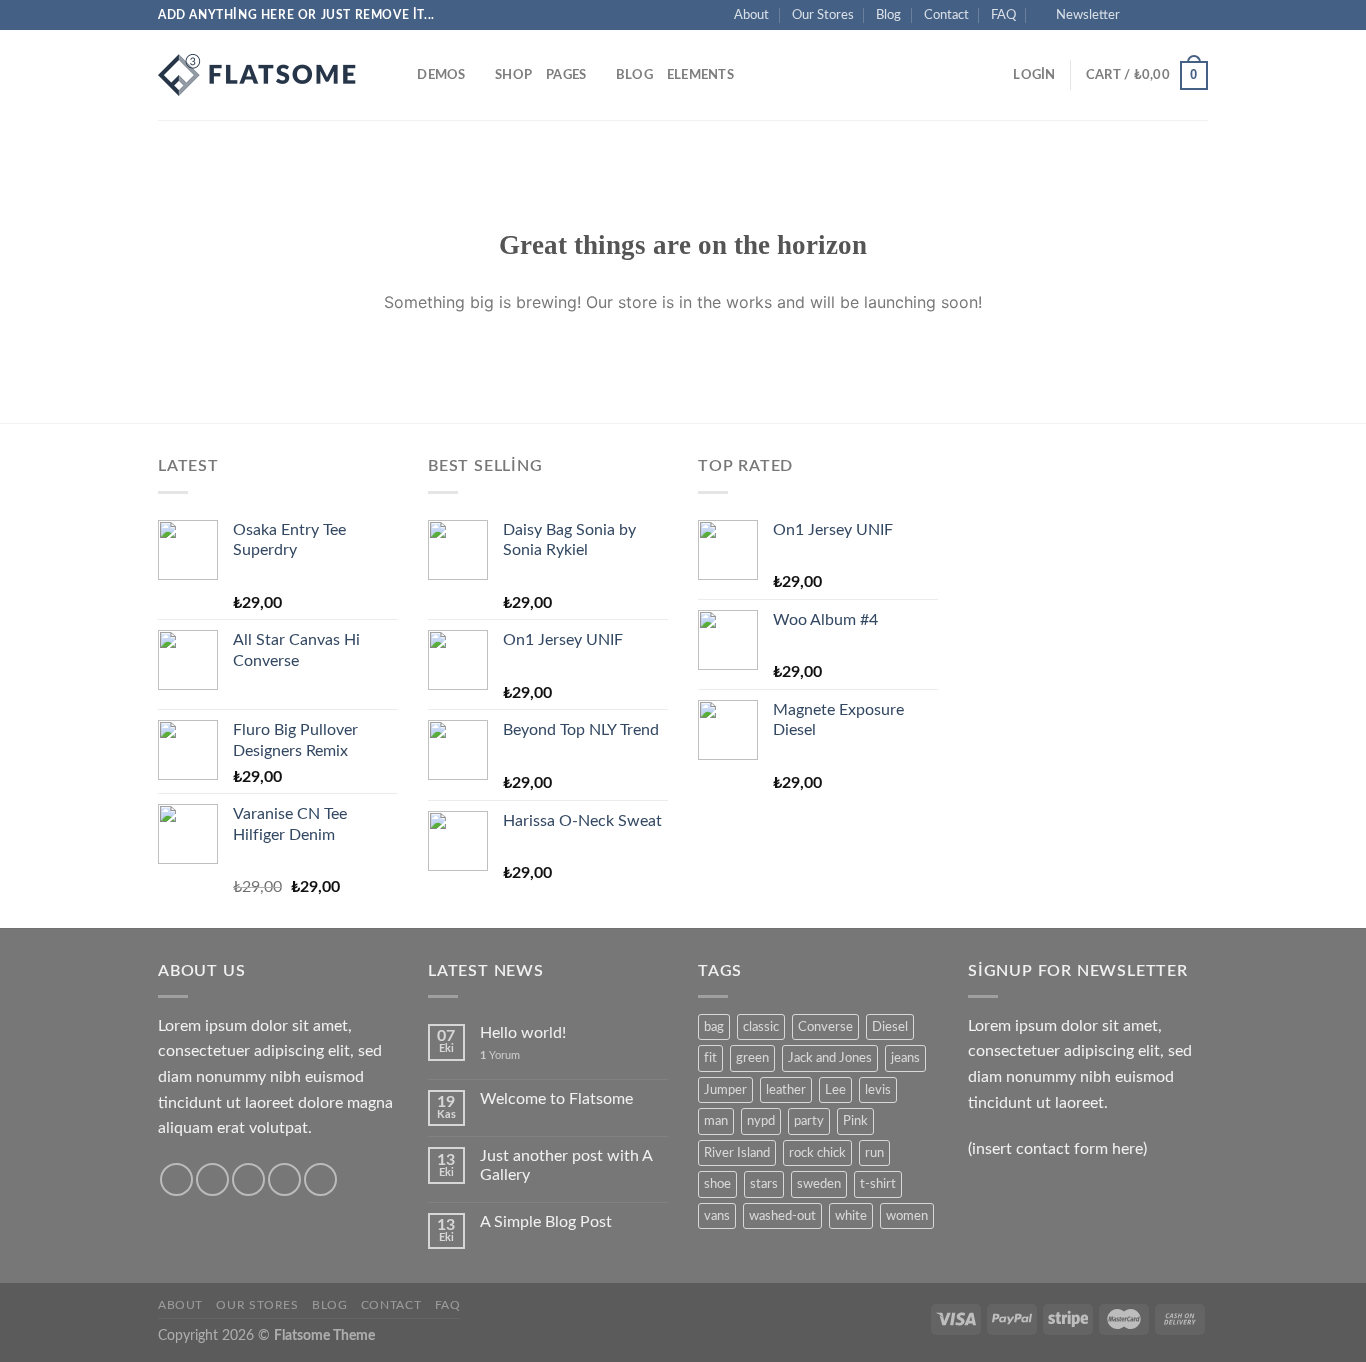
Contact (946, 15)
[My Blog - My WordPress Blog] (258, 75)
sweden (819, 1184)
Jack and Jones (830, 1058)
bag (714, 1027)
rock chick (817, 1153)
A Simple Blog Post (546, 1222)
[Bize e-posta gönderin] (1198, 15)
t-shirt (878, 1184)
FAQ (1003, 15)
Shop (513, 75)
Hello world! (523, 1033)
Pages (566, 75)
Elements (700, 75)
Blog (888, 15)
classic (761, 1027)
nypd (761, 1121)
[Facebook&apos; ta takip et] (1141, 15)
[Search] (395, 75)
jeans (905, 1058)
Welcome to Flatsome (556, 1099)
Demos (441, 75)
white (851, 1216)
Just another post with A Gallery (566, 1165)
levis (878, 1090)
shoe (717, 1184)
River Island (737, 1153)
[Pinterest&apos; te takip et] (320, 1179)
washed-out (782, 1216)
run (874, 1153)
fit (710, 1058)
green (752, 1058)
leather (786, 1090)
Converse (825, 1027)
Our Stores (823, 15)
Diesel (890, 1027)
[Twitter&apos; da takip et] (1179, 15)
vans (717, 1216)
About (751, 15)
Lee (835, 1090)
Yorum (500, 1055)
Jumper (725, 1090)
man (716, 1121)
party (809, 1121)
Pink (855, 1121)
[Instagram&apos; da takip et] (1160, 15)
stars (764, 1184)
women (907, 1216)
